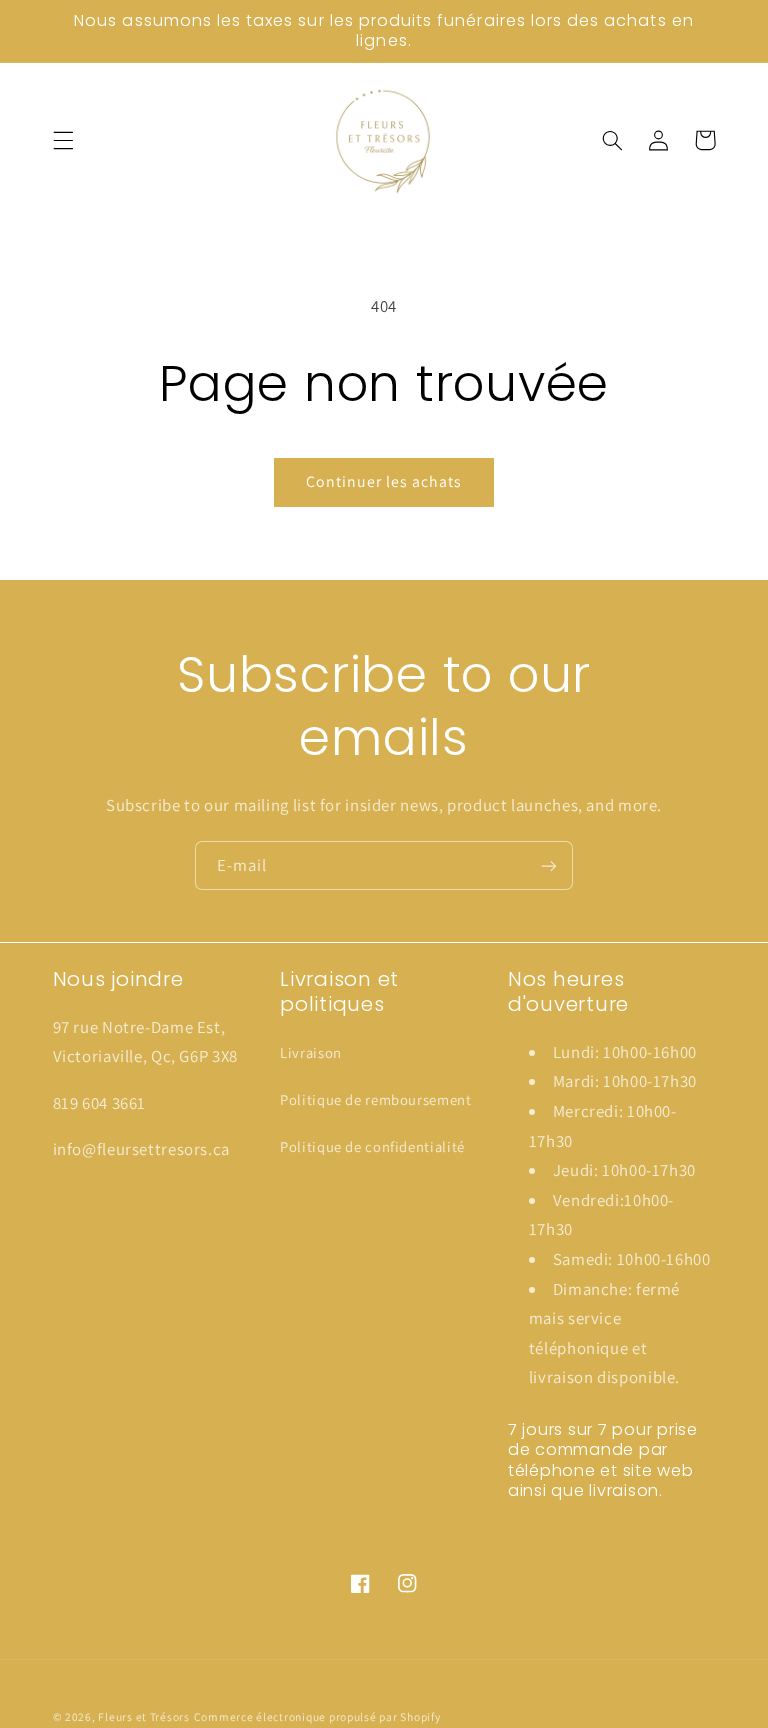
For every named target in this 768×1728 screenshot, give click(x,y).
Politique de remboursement (375, 1099)
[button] (63, 140)
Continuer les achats (384, 481)
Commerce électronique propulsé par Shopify (317, 1716)
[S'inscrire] (549, 865)
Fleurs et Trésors (144, 1716)
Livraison (311, 1052)
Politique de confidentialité (372, 1146)
